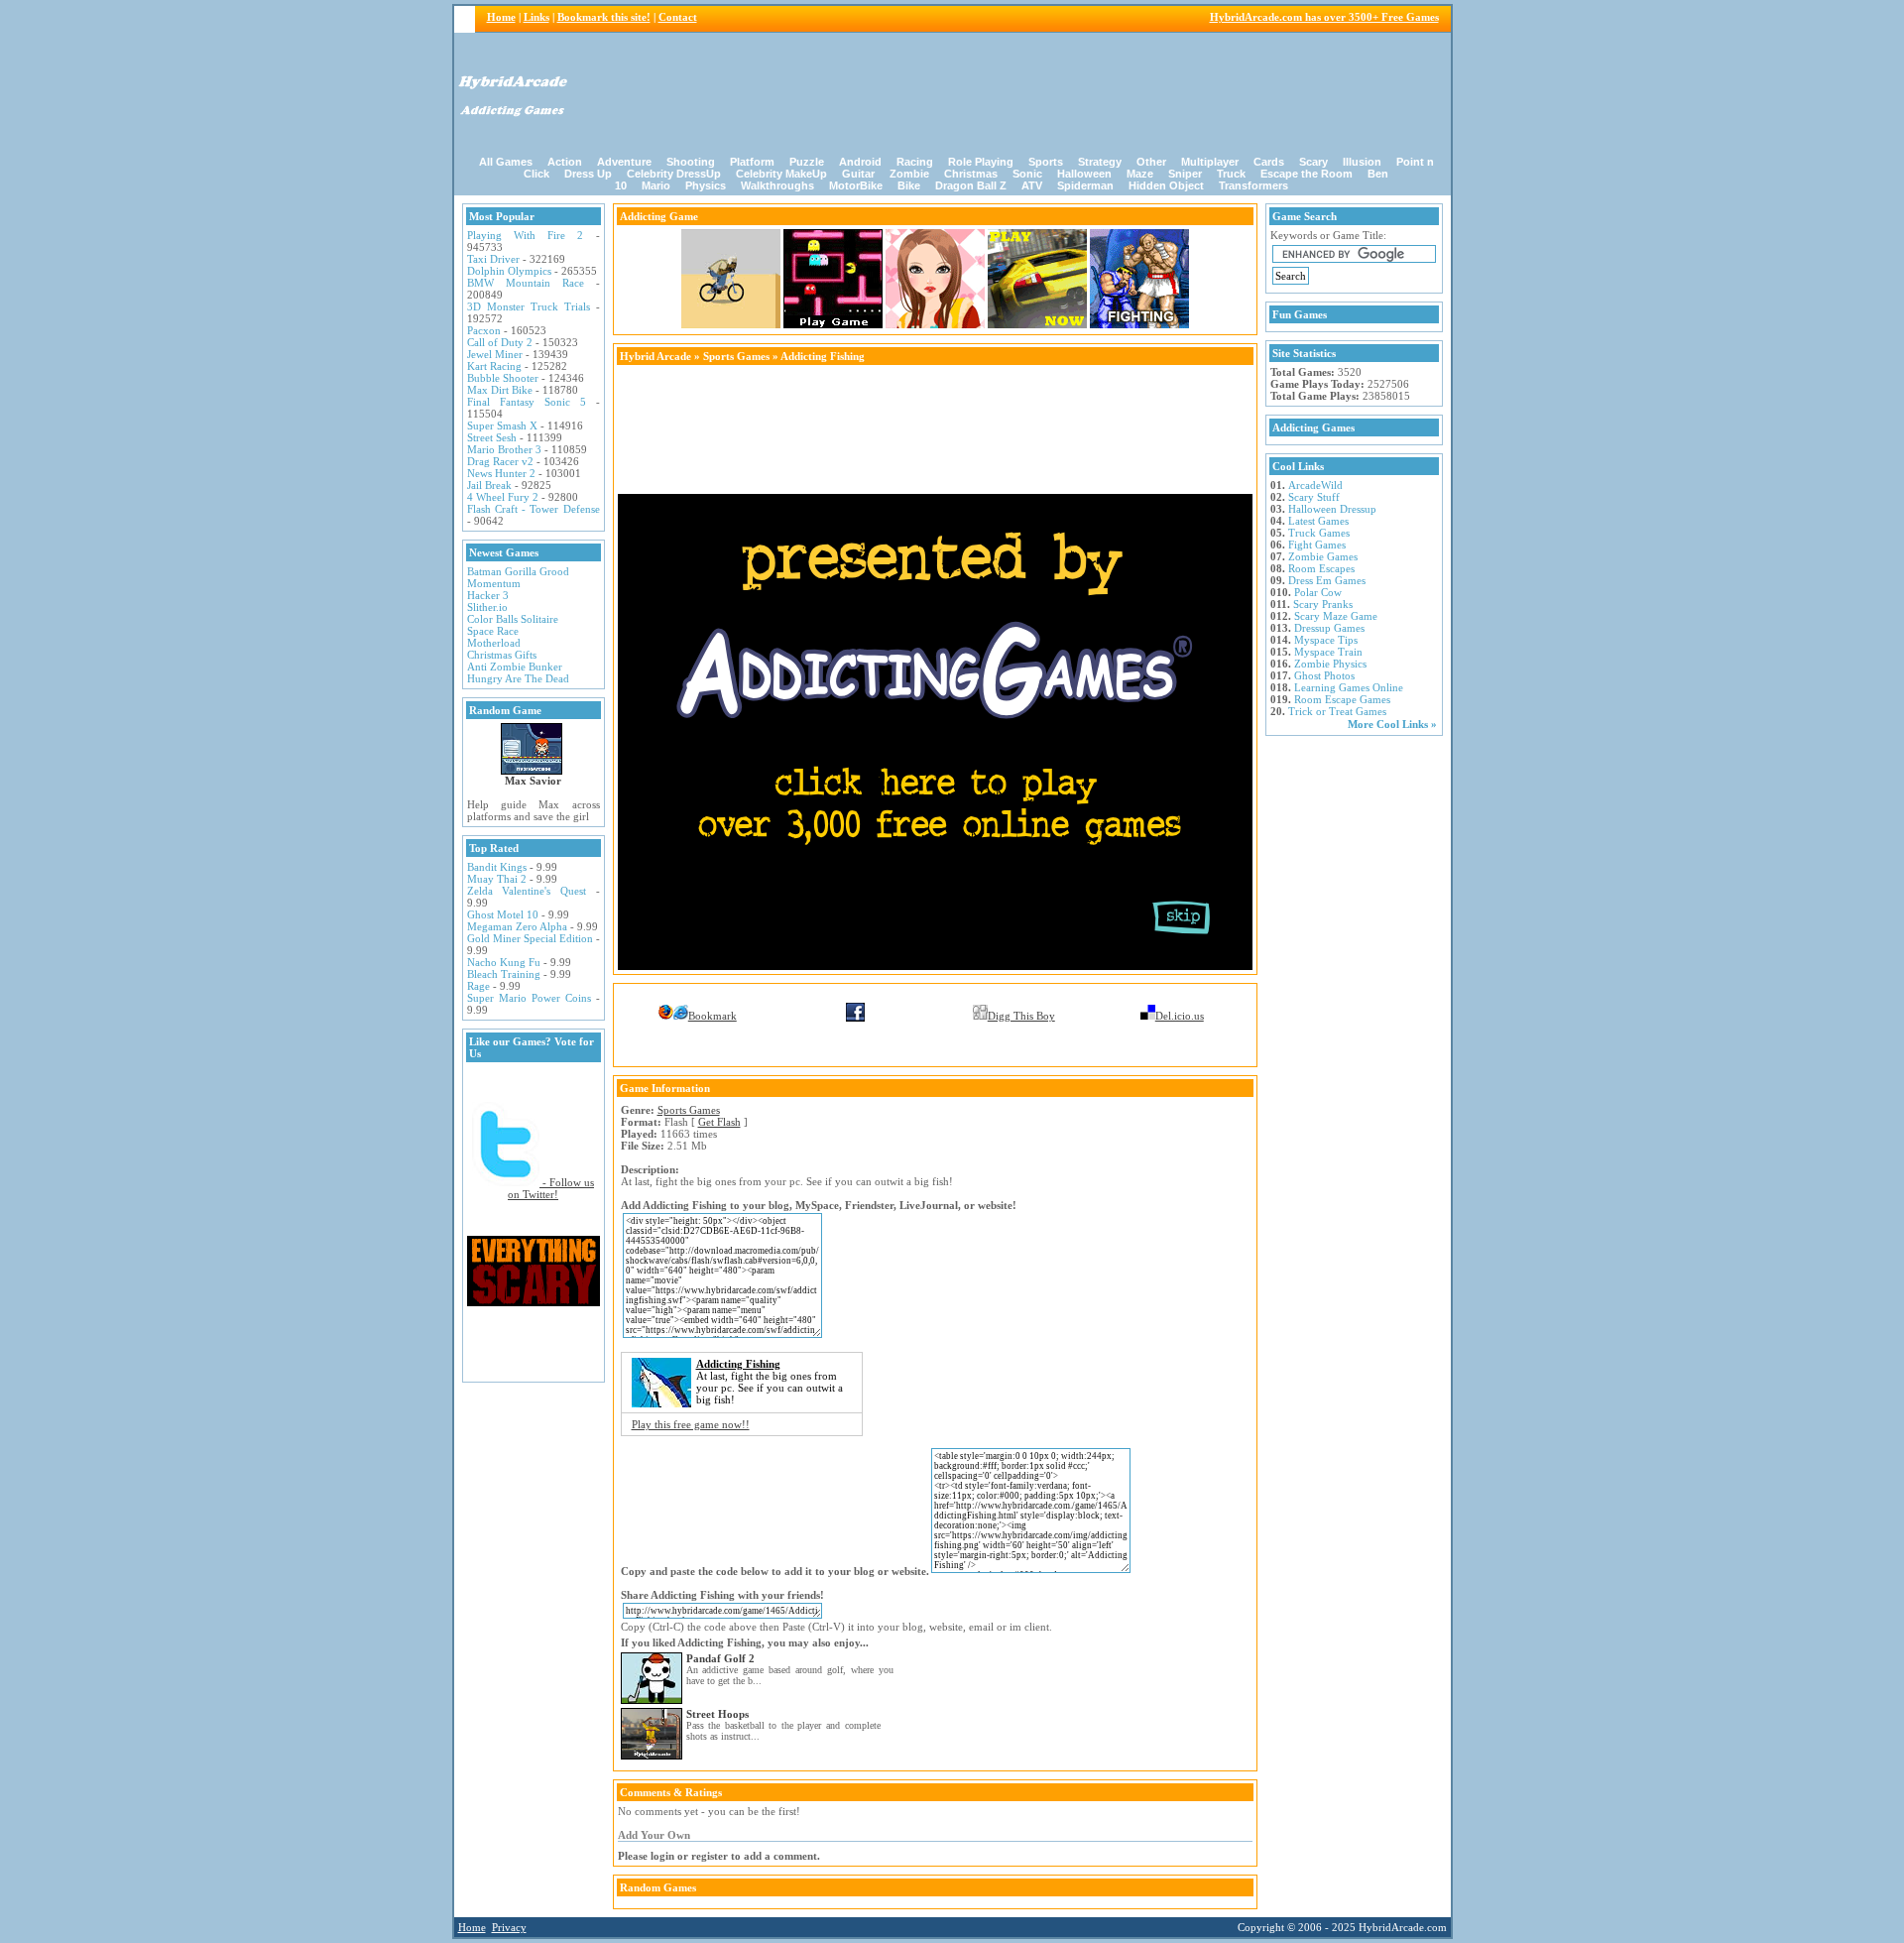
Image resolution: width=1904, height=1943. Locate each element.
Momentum (494, 583)
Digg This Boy (1021, 1016)
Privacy (509, 1927)
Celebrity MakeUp (781, 174)
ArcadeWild (1315, 485)
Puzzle (807, 162)
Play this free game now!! (691, 1424)
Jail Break (489, 485)
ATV (1032, 185)
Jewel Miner (495, 354)
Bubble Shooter (503, 378)
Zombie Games (1323, 556)
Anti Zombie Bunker (515, 667)
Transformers (1253, 185)
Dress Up (588, 174)
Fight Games (1317, 545)
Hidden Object (1166, 185)
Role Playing (981, 162)
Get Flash (719, 1122)
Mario (656, 185)
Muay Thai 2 (497, 879)
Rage (478, 986)
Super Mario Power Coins (529, 998)
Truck (1231, 174)
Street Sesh (492, 437)
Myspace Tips (1326, 640)
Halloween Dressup (1332, 509)
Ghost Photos (1324, 675)
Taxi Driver (493, 259)
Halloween (1084, 174)
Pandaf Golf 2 (720, 1658)
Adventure (624, 162)
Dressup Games (1329, 628)
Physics (706, 185)
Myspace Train (1328, 652)
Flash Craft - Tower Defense (534, 509)
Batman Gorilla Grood (518, 571)
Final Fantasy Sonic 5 (527, 402)
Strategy (1100, 162)
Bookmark (713, 1016)
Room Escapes (1321, 568)
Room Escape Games (1342, 699)
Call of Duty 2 (500, 342)
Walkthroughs (777, 185)
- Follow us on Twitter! (551, 1188)
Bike (909, 185)
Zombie (909, 174)
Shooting (691, 162)
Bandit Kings (497, 867)
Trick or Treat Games (1337, 711)
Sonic (1027, 174)
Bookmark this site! (604, 17)
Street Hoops (717, 1714)
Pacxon (484, 330)
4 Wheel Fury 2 (503, 497)
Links (536, 17)
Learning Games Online (1349, 687)
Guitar (858, 174)
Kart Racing (494, 366)
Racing (915, 162)
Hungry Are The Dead (518, 678)
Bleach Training (504, 974)
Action (565, 162)
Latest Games (1318, 521)
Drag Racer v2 (500, 461)
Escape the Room (1307, 174)
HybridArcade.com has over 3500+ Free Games (1324, 17)
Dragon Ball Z (971, 185)
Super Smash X (502, 425)
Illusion (1362, 162)
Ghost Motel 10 (503, 914)
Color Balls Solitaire (513, 619)
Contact (678, 17)
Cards (1269, 162)
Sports (1046, 162)
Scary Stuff (1314, 497)
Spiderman (1085, 185)
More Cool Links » (1392, 724)
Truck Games (1319, 533)
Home (501, 17)
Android (860, 162)
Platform (752, 162)
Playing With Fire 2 (526, 235)
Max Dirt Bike (500, 390)
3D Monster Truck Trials (529, 306)
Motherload (494, 643)
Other (1151, 162)
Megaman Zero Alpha (517, 926)
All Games (506, 162)
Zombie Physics (1330, 664)
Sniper (1185, 174)
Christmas (971, 174)
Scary (1313, 162)
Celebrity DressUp (674, 174)
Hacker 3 (488, 595)
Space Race (493, 631)
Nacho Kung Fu (504, 962)
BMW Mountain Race (526, 283)
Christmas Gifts (502, 655)
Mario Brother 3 (504, 449)
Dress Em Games (1327, 580)
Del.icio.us (1180, 1016)
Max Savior (533, 781)
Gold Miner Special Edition (530, 938)
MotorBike (856, 185)
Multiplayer (1210, 162)
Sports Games (736, 356)
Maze (1140, 174)
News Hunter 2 (501, 473)
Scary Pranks (1323, 604)
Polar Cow (1318, 592)
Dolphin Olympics (509, 271)
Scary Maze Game (1336, 616)
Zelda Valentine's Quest (527, 891)
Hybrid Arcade (655, 356)
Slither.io (487, 607)
